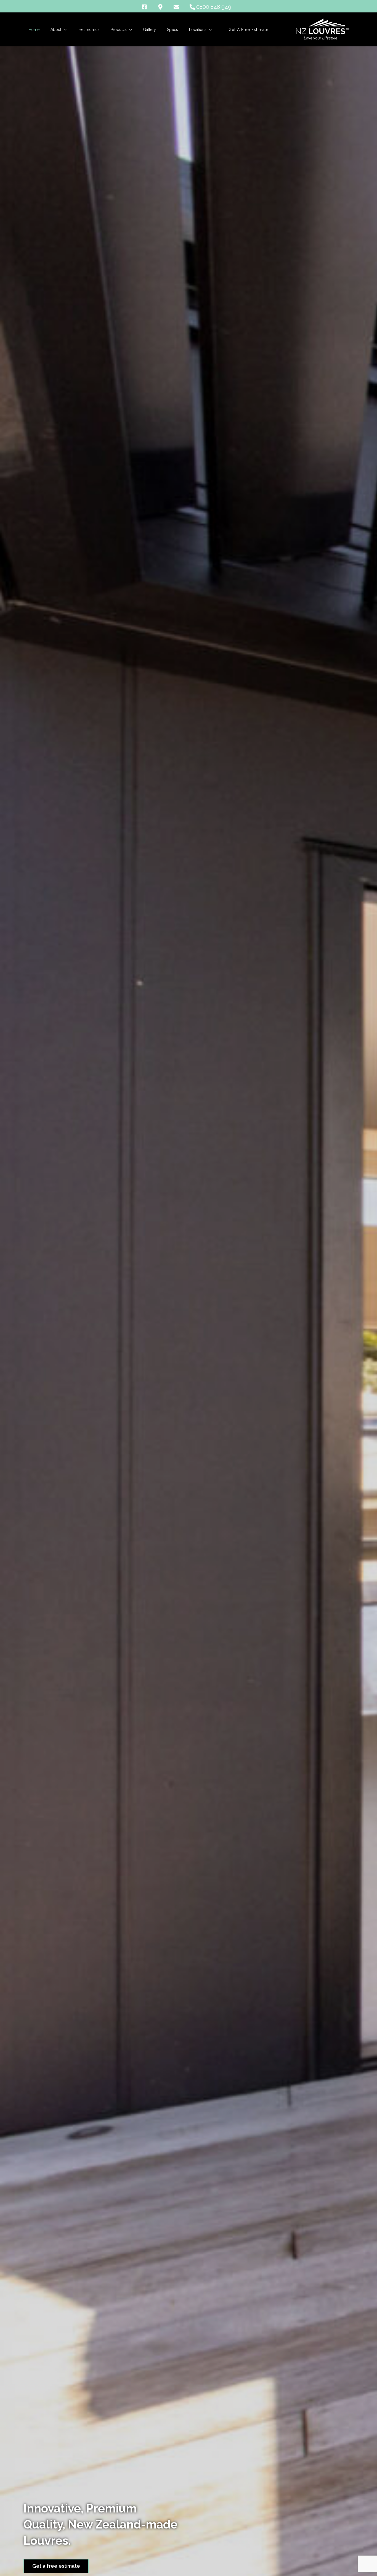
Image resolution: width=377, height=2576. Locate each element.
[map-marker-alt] (165, 7)
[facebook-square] (149, 7)
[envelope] (181, 7)
